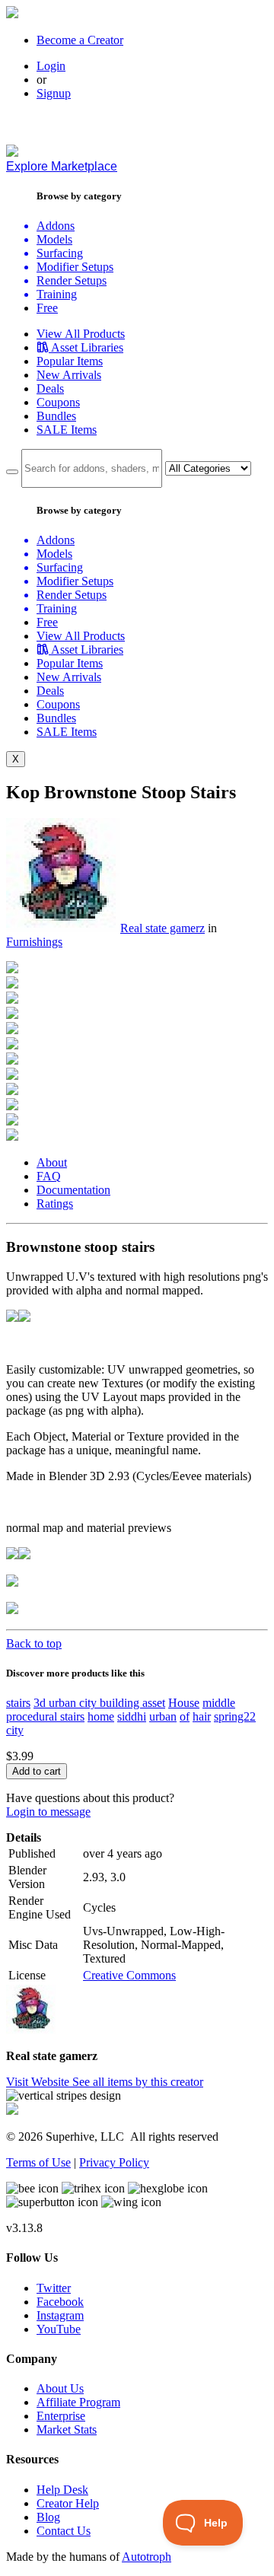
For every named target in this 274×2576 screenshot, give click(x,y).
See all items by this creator (138, 2082)
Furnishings (34, 942)
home (101, 1716)
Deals (50, 388)
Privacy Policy (114, 2162)
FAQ (49, 1176)
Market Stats (67, 2430)
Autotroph (147, 2557)
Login (51, 66)
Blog (48, 2517)
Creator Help (68, 2503)
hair (202, 1716)
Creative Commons (129, 1975)
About (52, 1162)
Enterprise (61, 2416)
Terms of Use (38, 2162)
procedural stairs (45, 1716)
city (15, 1730)
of (185, 1716)
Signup (54, 93)
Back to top (34, 1643)
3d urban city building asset (99, 1703)
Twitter (54, 2288)
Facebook (60, 2302)
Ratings (55, 1204)
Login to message (48, 1812)
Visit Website (39, 2082)
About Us (60, 2388)
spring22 (235, 1716)
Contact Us (64, 2531)
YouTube (59, 2329)
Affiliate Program (78, 2402)
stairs (18, 1703)
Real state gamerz (162, 928)
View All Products (81, 334)
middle (219, 1703)
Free (47, 308)
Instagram (60, 2315)
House (184, 1703)
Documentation (73, 1190)
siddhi (132, 1716)
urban (163, 1716)
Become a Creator (80, 40)
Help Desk (62, 2490)
